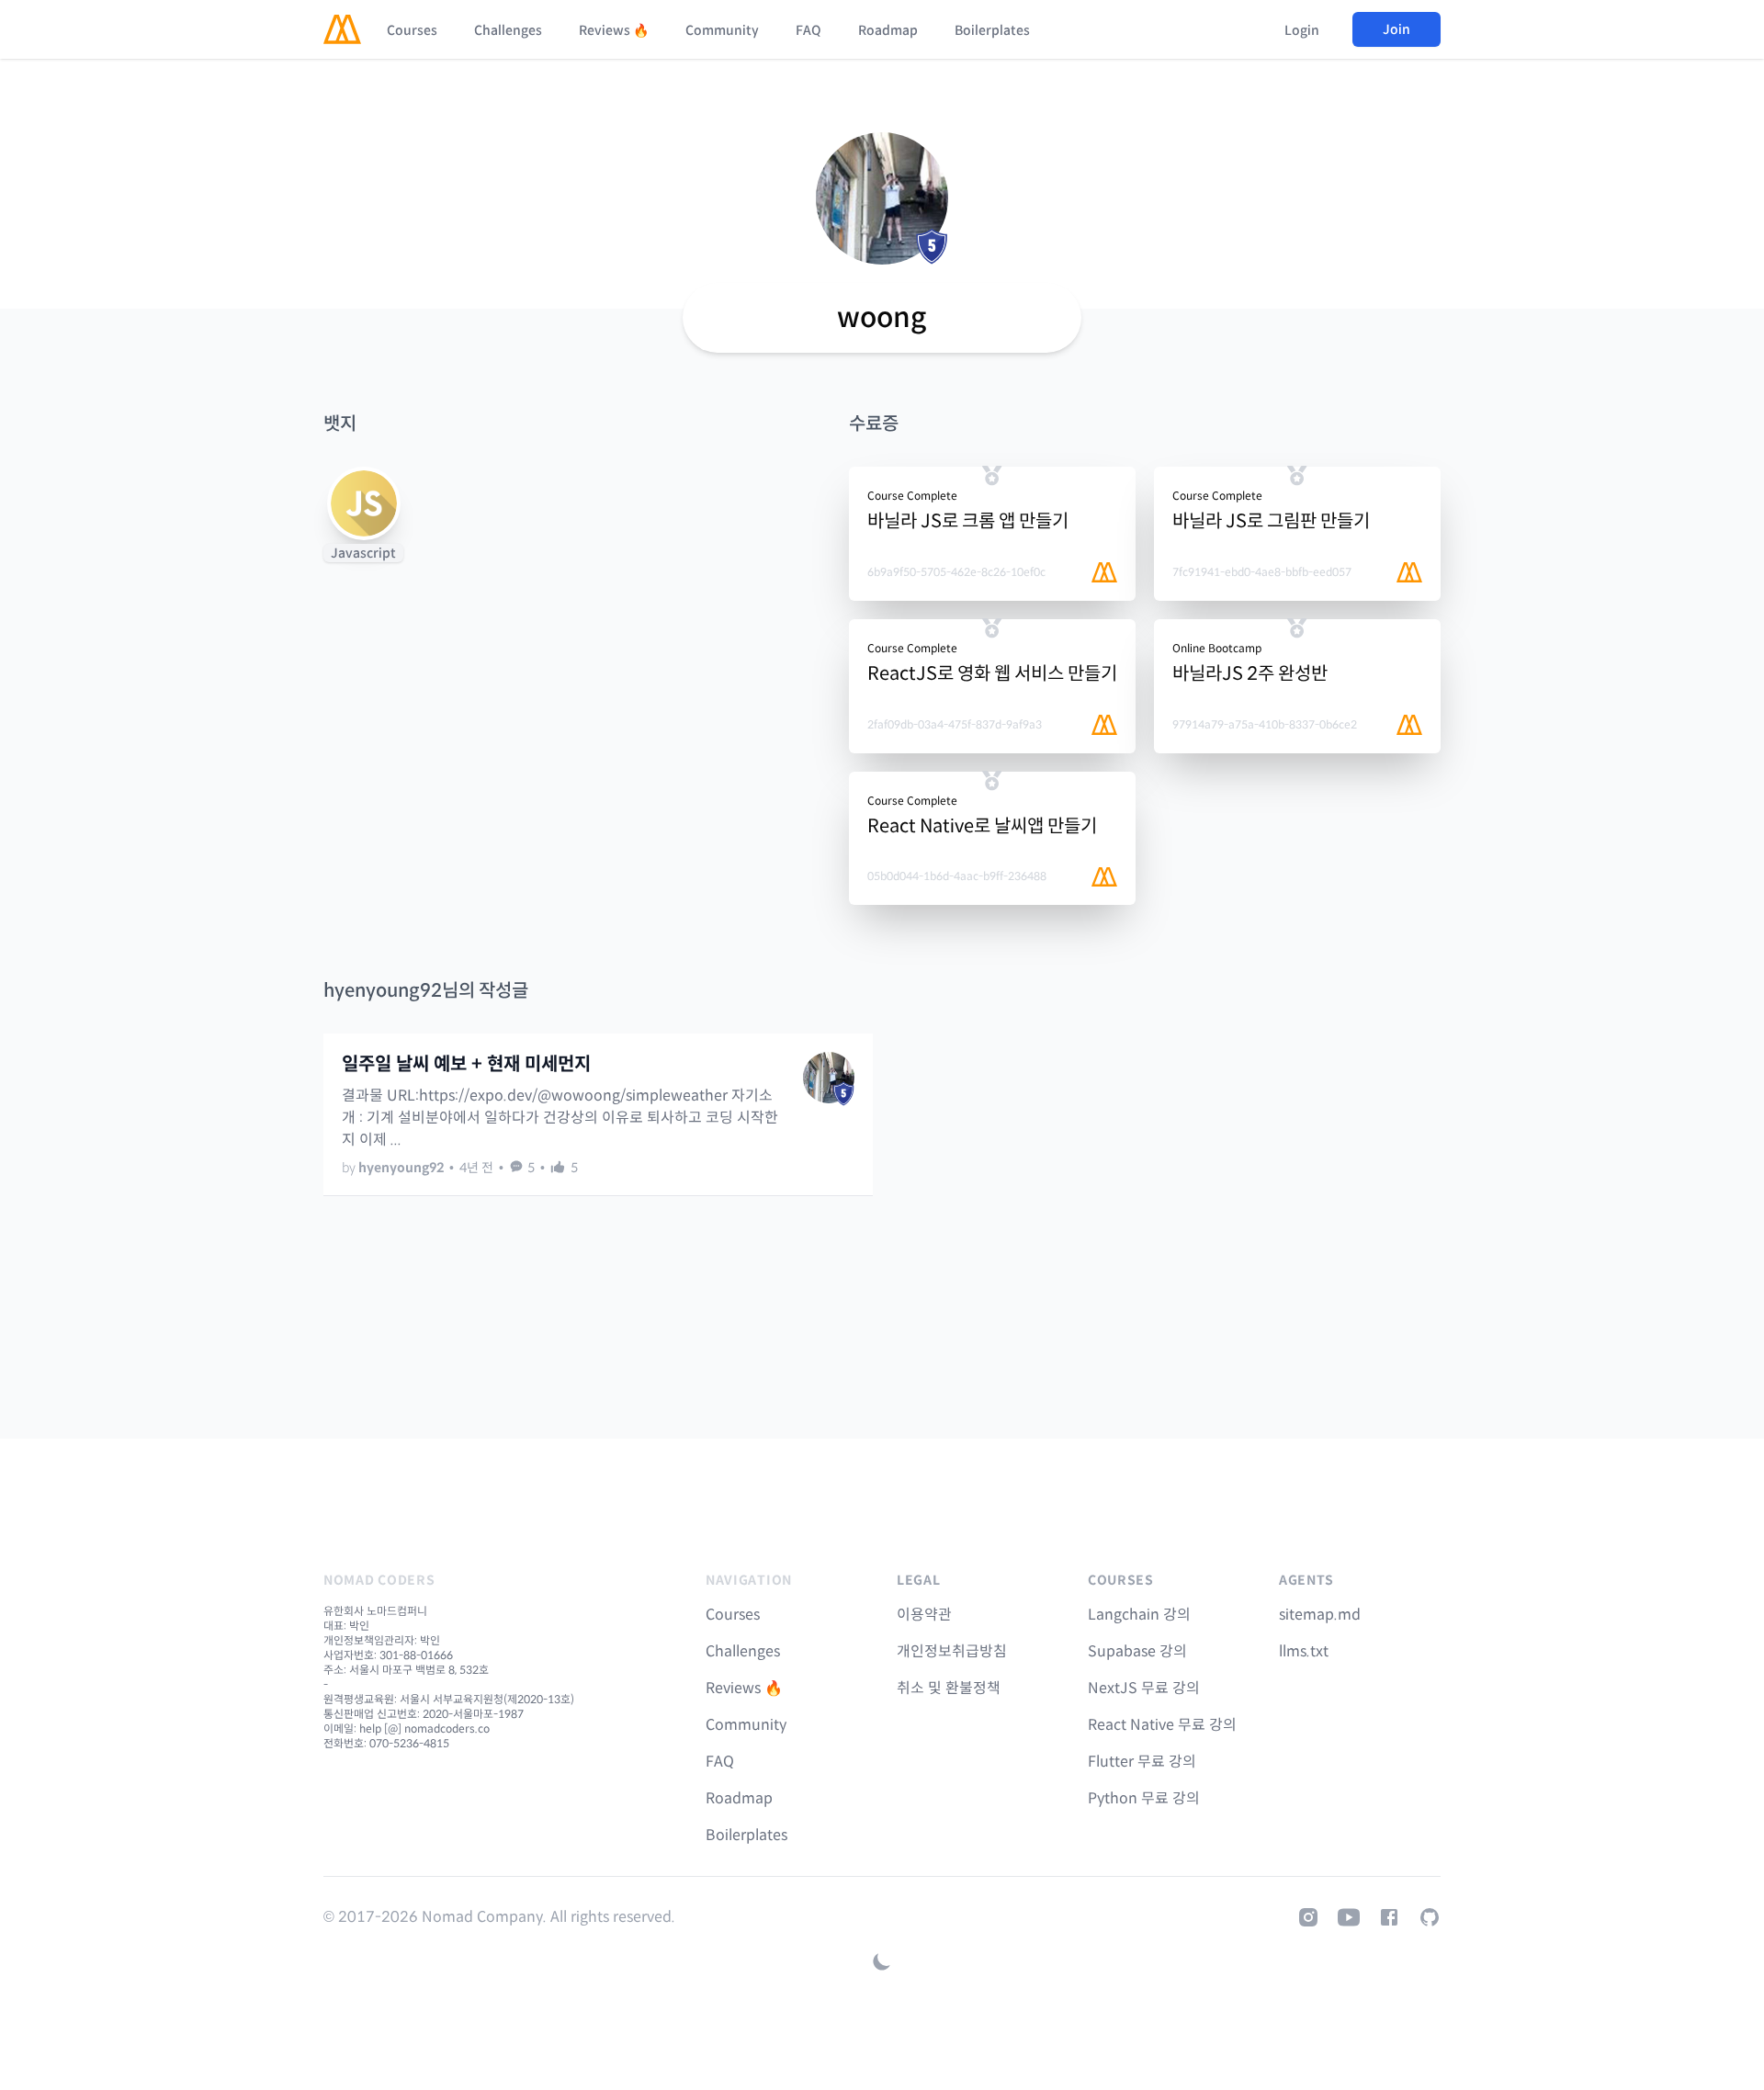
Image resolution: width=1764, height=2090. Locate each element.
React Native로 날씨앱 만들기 (982, 826)
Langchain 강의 (1139, 1615)
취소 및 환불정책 (949, 1688)
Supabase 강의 (1137, 1651)
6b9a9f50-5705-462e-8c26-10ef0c (956, 572)
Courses (412, 30)
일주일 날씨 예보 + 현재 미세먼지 (466, 1064)
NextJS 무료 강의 (1144, 1688)
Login (1302, 30)
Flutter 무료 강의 (1142, 1762)
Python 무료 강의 (1144, 1798)
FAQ (808, 30)
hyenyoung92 (401, 1168)
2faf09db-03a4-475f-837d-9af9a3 (955, 724)
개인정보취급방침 (952, 1651)
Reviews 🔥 (614, 30)
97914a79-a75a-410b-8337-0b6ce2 (1265, 724)
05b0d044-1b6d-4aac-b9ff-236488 (957, 876)
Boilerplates (992, 30)
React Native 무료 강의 (1162, 1725)
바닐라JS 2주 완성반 (1250, 674)
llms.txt (1304, 1651)
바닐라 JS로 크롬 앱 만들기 (968, 521)
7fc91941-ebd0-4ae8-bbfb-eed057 (1262, 572)
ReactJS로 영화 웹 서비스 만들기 (992, 674)
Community (722, 30)
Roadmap (888, 30)
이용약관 (924, 1615)
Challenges (508, 30)
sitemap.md (1320, 1615)
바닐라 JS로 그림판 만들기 (1271, 521)
